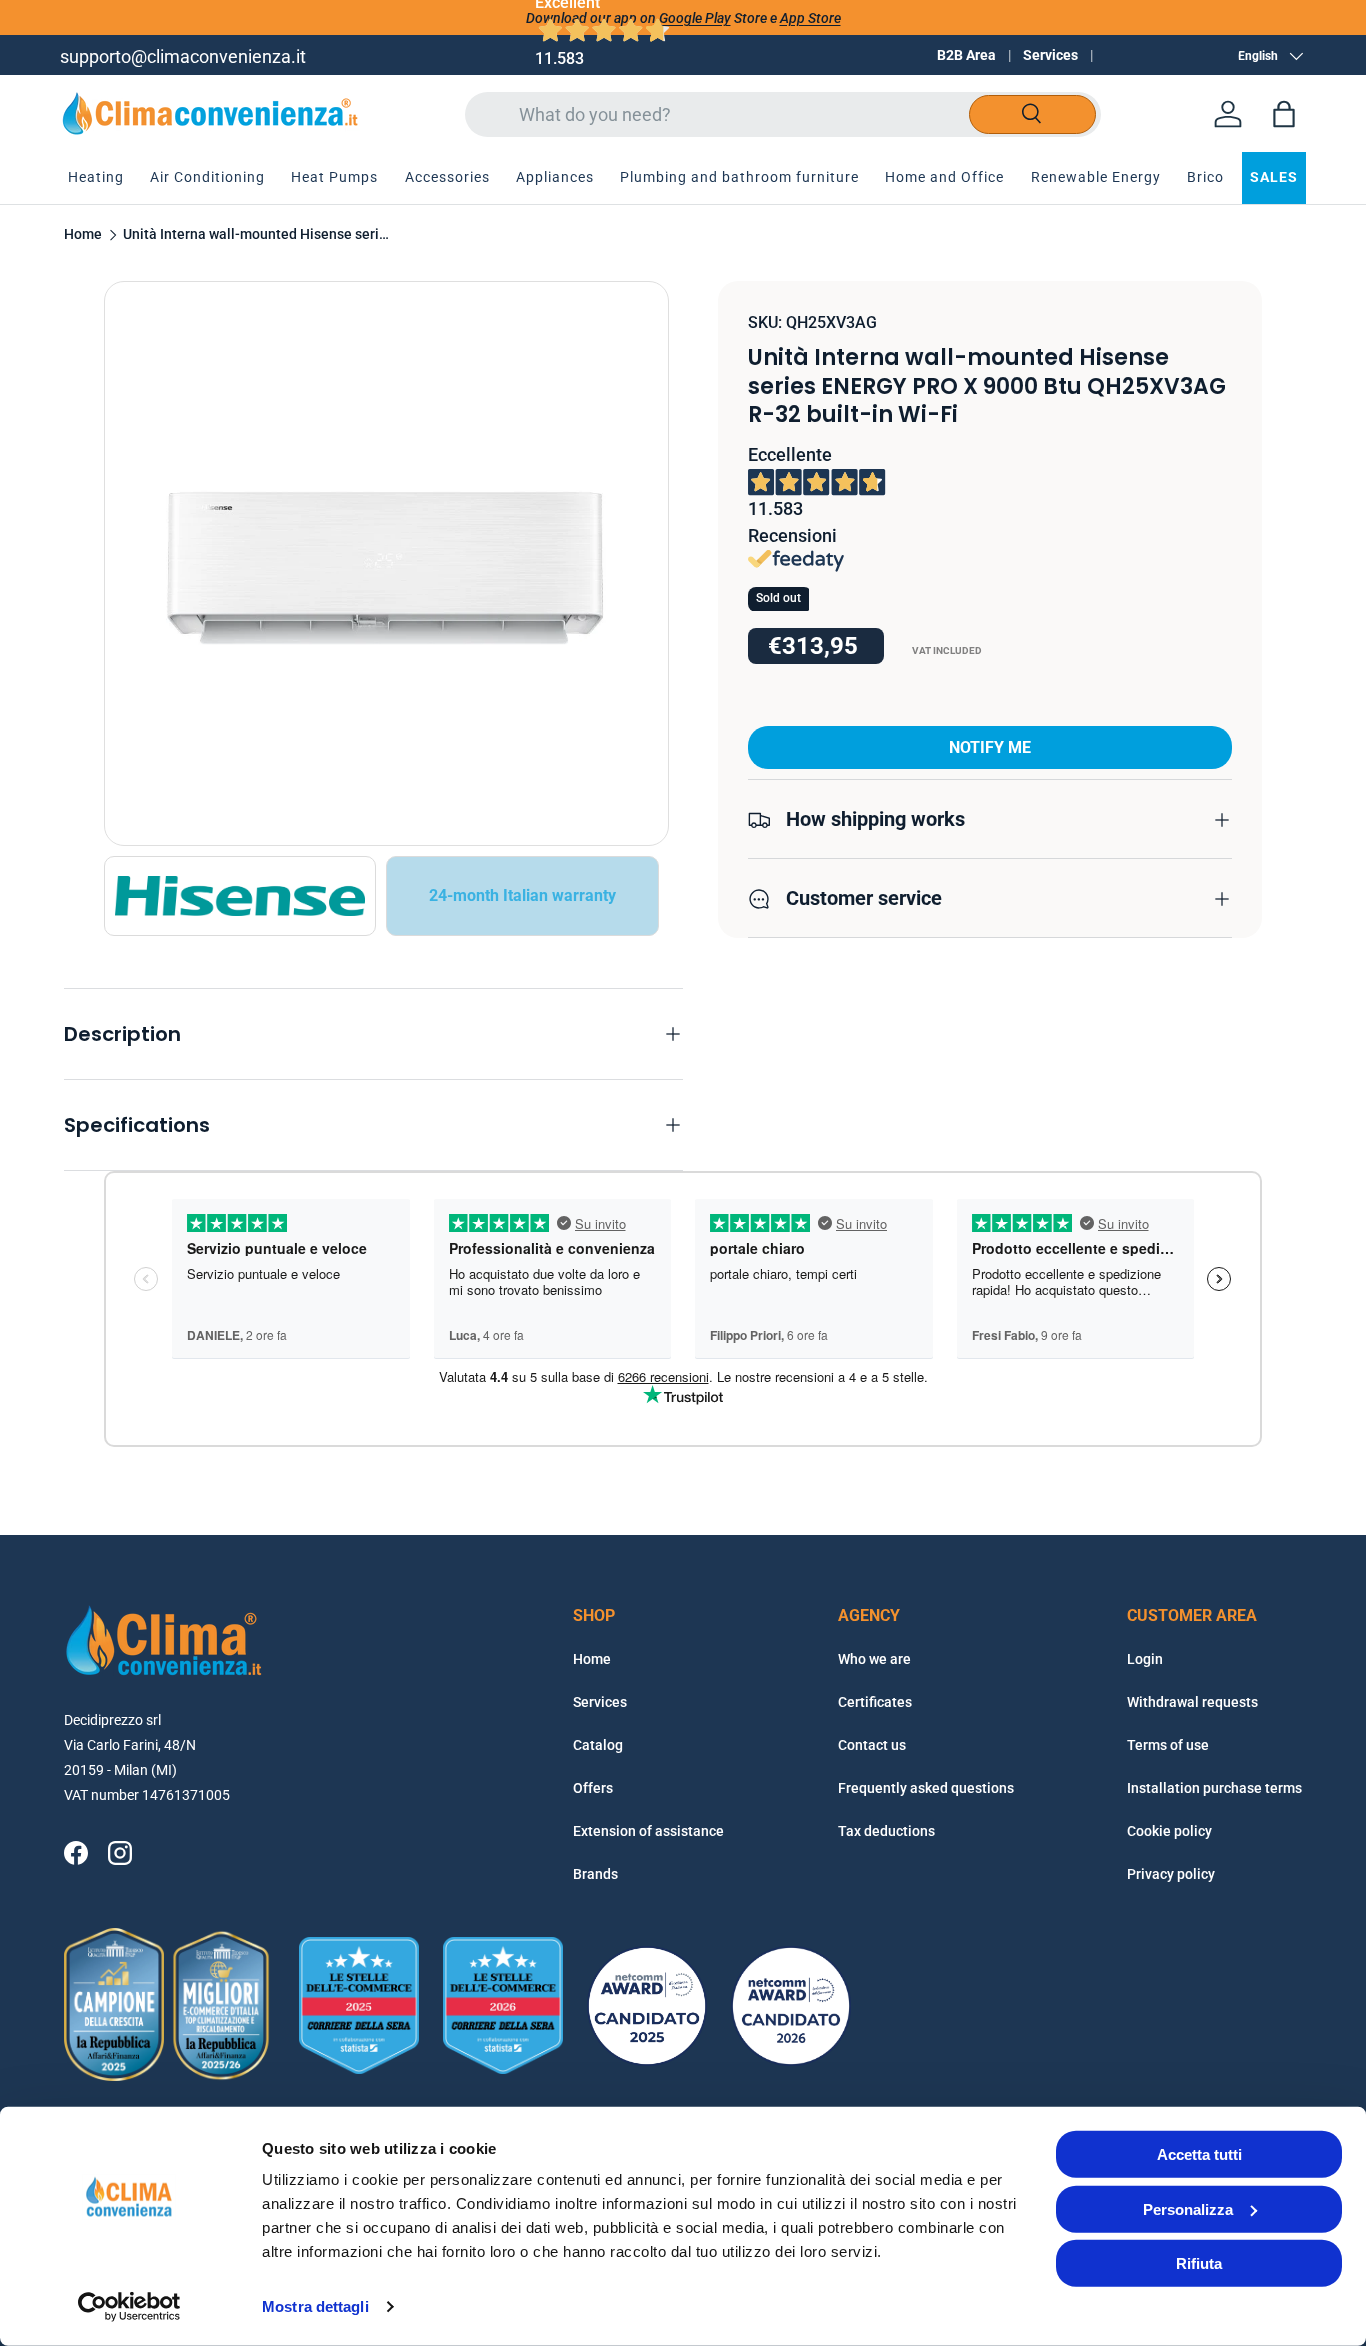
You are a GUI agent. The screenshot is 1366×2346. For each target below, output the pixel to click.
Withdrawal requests (1192, 1702)
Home (83, 235)
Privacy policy (1171, 1874)
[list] (386, 563)
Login (1145, 1659)
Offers (593, 1788)
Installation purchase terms (1214, 1788)
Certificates (875, 1702)
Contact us (872, 1745)
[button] (1284, 114)
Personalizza (1188, 2208)
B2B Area (966, 55)
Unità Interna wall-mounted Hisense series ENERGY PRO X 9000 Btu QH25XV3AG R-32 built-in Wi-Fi (258, 235)
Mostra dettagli (315, 2306)
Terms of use (1168, 1745)
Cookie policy (1169, 1831)
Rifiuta (1199, 2263)
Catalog (598, 1745)
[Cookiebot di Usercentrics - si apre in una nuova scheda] (129, 2307)
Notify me (990, 748)
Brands (595, 1874)
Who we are (874, 1659)
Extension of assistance (648, 1831)
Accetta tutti (1199, 2154)
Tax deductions (886, 1831)
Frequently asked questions (926, 1788)
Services (1050, 55)
